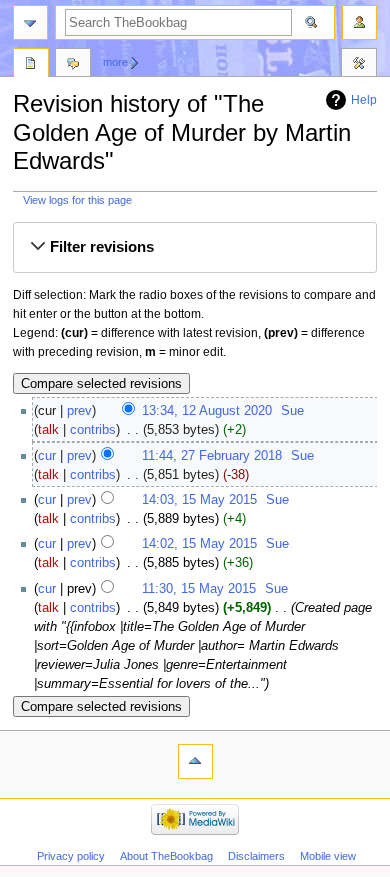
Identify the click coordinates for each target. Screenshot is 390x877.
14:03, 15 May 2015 (199, 500)
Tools (359, 65)
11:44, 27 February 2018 (212, 456)
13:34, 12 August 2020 (207, 411)
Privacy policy (71, 856)
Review (31, 65)
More (115, 62)
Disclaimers (256, 856)
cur (47, 456)
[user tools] (359, 22)
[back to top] (195, 761)
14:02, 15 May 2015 (199, 544)
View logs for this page (77, 200)
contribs (93, 430)
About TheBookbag (166, 856)
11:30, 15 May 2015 (199, 589)
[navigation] (30, 22)
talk (48, 430)
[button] (195, 248)
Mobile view (328, 856)
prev (79, 411)
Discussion (73, 65)
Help (364, 100)
